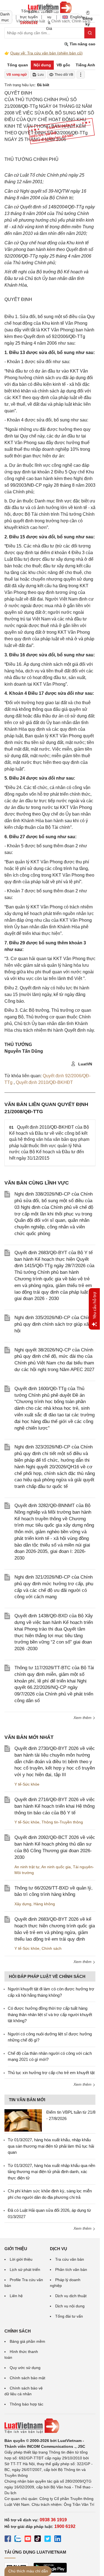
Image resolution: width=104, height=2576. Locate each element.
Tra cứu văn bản (70, 2259)
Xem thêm (83, 1718)
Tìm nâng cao (82, 44)
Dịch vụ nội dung (70, 2306)
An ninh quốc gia (56, 1867)
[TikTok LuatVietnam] (38, 2540)
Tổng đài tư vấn (69, 2316)
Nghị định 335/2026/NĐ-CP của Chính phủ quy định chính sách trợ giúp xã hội (54, 1324)
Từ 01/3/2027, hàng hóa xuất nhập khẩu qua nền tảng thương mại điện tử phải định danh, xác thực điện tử (51, 2172)
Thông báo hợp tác (26, 2404)
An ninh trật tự (27, 1867)
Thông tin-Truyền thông (62, 1822)
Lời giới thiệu (21, 2259)
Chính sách (52, 1948)
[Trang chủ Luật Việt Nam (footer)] (50, 2426)
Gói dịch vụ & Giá (49, 17)
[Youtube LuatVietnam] (28, 2540)
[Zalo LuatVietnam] (18, 2540)
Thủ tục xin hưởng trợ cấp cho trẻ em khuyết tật (51, 2073)
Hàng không (44, 1904)
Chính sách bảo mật (27, 2378)
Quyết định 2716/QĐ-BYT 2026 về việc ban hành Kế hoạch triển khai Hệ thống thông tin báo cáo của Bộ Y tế (55, 1806)
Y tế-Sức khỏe (27, 1784)
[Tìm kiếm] (90, 33)
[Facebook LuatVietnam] (8, 2540)
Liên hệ (16, 2296)
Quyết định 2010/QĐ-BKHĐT (44, 1082)
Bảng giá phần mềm (27, 2341)
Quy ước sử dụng (25, 2368)
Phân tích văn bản (71, 2270)
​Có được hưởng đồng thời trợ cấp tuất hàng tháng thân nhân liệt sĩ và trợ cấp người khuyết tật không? (50, 2014)
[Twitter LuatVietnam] (48, 2540)
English (75, 17)
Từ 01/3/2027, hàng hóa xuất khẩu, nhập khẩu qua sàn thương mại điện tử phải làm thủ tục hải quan (51, 2146)
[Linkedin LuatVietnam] (58, 2540)
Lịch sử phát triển (25, 2270)
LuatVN (85, 1064)
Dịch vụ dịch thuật (71, 2296)
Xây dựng (23, 1904)
